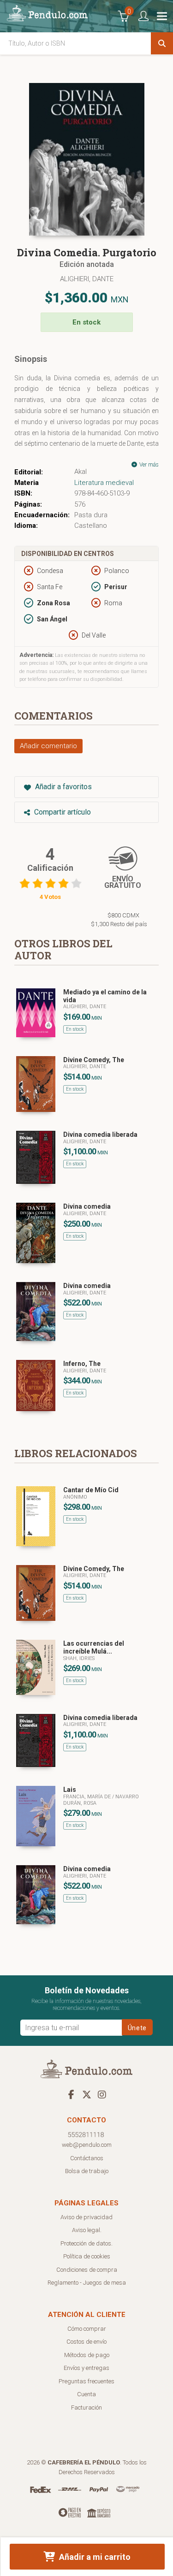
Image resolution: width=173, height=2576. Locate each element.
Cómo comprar (87, 2329)
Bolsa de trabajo (87, 2171)
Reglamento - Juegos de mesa (87, 2283)
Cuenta (86, 2394)
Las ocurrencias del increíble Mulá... (94, 1647)
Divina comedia (87, 1206)
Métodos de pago (87, 2355)
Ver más (148, 465)
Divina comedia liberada (100, 1134)
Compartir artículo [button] (62, 812)
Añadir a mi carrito (94, 2557)
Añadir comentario (48, 746)
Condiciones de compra (87, 2270)
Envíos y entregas (86, 2368)
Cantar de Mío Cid (91, 1490)
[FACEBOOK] (72, 2094)
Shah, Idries (79, 1658)
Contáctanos (87, 2158)
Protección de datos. (86, 2243)
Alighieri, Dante (87, 279)
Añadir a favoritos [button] (63, 787)
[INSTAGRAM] (102, 2094)
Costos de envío (86, 2342)
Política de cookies (87, 2256)
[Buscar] (162, 43)
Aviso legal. (87, 2230)
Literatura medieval (104, 483)
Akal (81, 472)
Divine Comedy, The (94, 1060)
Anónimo (75, 1497)
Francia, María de (88, 1797)
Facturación (86, 2408)
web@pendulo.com (87, 2145)
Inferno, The (82, 1364)
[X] (87, 2094)
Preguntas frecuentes (86, 2381)
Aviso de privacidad (86, 2217)
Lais (70, 1790)
